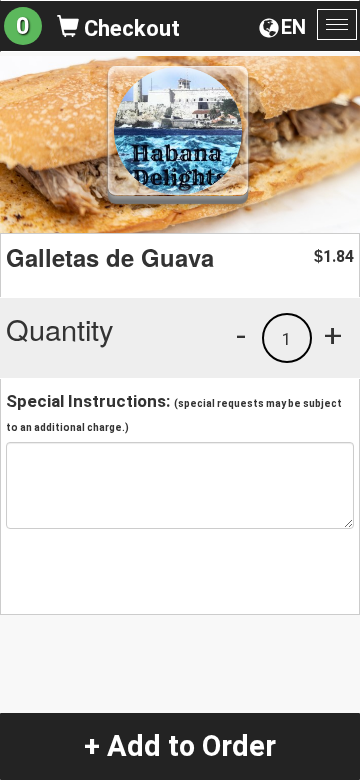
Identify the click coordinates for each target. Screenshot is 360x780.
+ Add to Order (180, 746)
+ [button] (333, 335)
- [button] (241, 335)
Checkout (129, 28)
